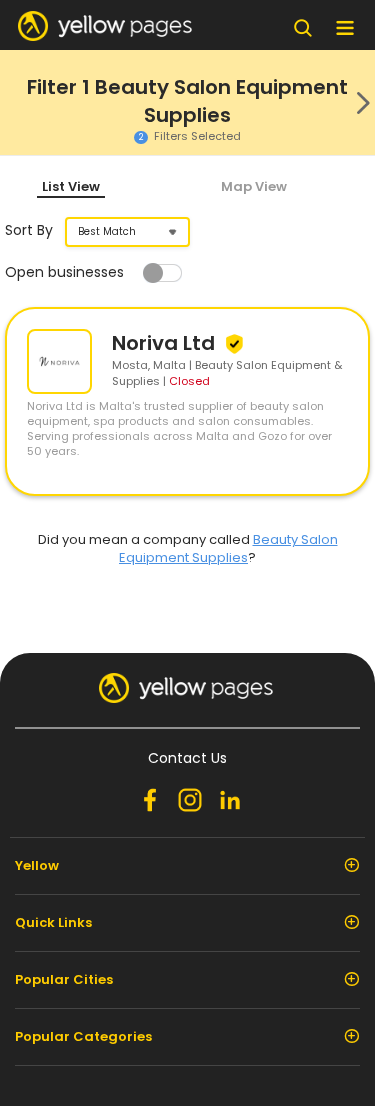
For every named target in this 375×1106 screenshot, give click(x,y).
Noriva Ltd (166, 343)
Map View (254, 186)
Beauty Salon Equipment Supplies (228, 548)
